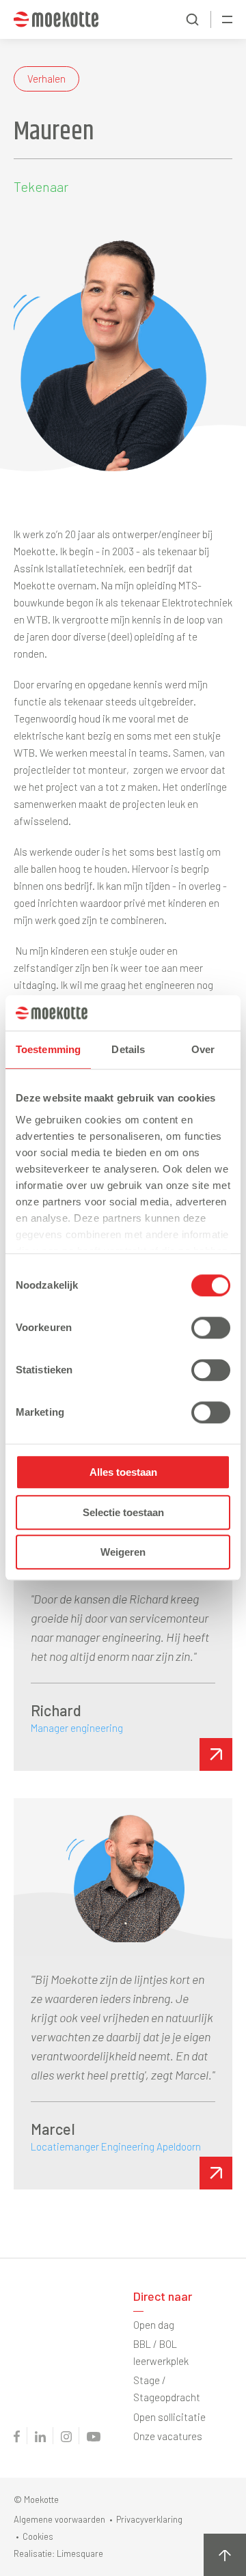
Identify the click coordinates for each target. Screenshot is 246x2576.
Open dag (154, 2325)
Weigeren (123, 1553)
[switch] (211, 1328)
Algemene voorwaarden (59, 2519)
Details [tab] (128, 1050)
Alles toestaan (123, 1473)
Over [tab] (203, 1050)
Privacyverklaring (149, 2519)
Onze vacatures (168, 2436)
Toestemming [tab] (48, 1050)
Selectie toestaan (123, 1512)
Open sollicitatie (169, 2417)
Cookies (38, 2536)
